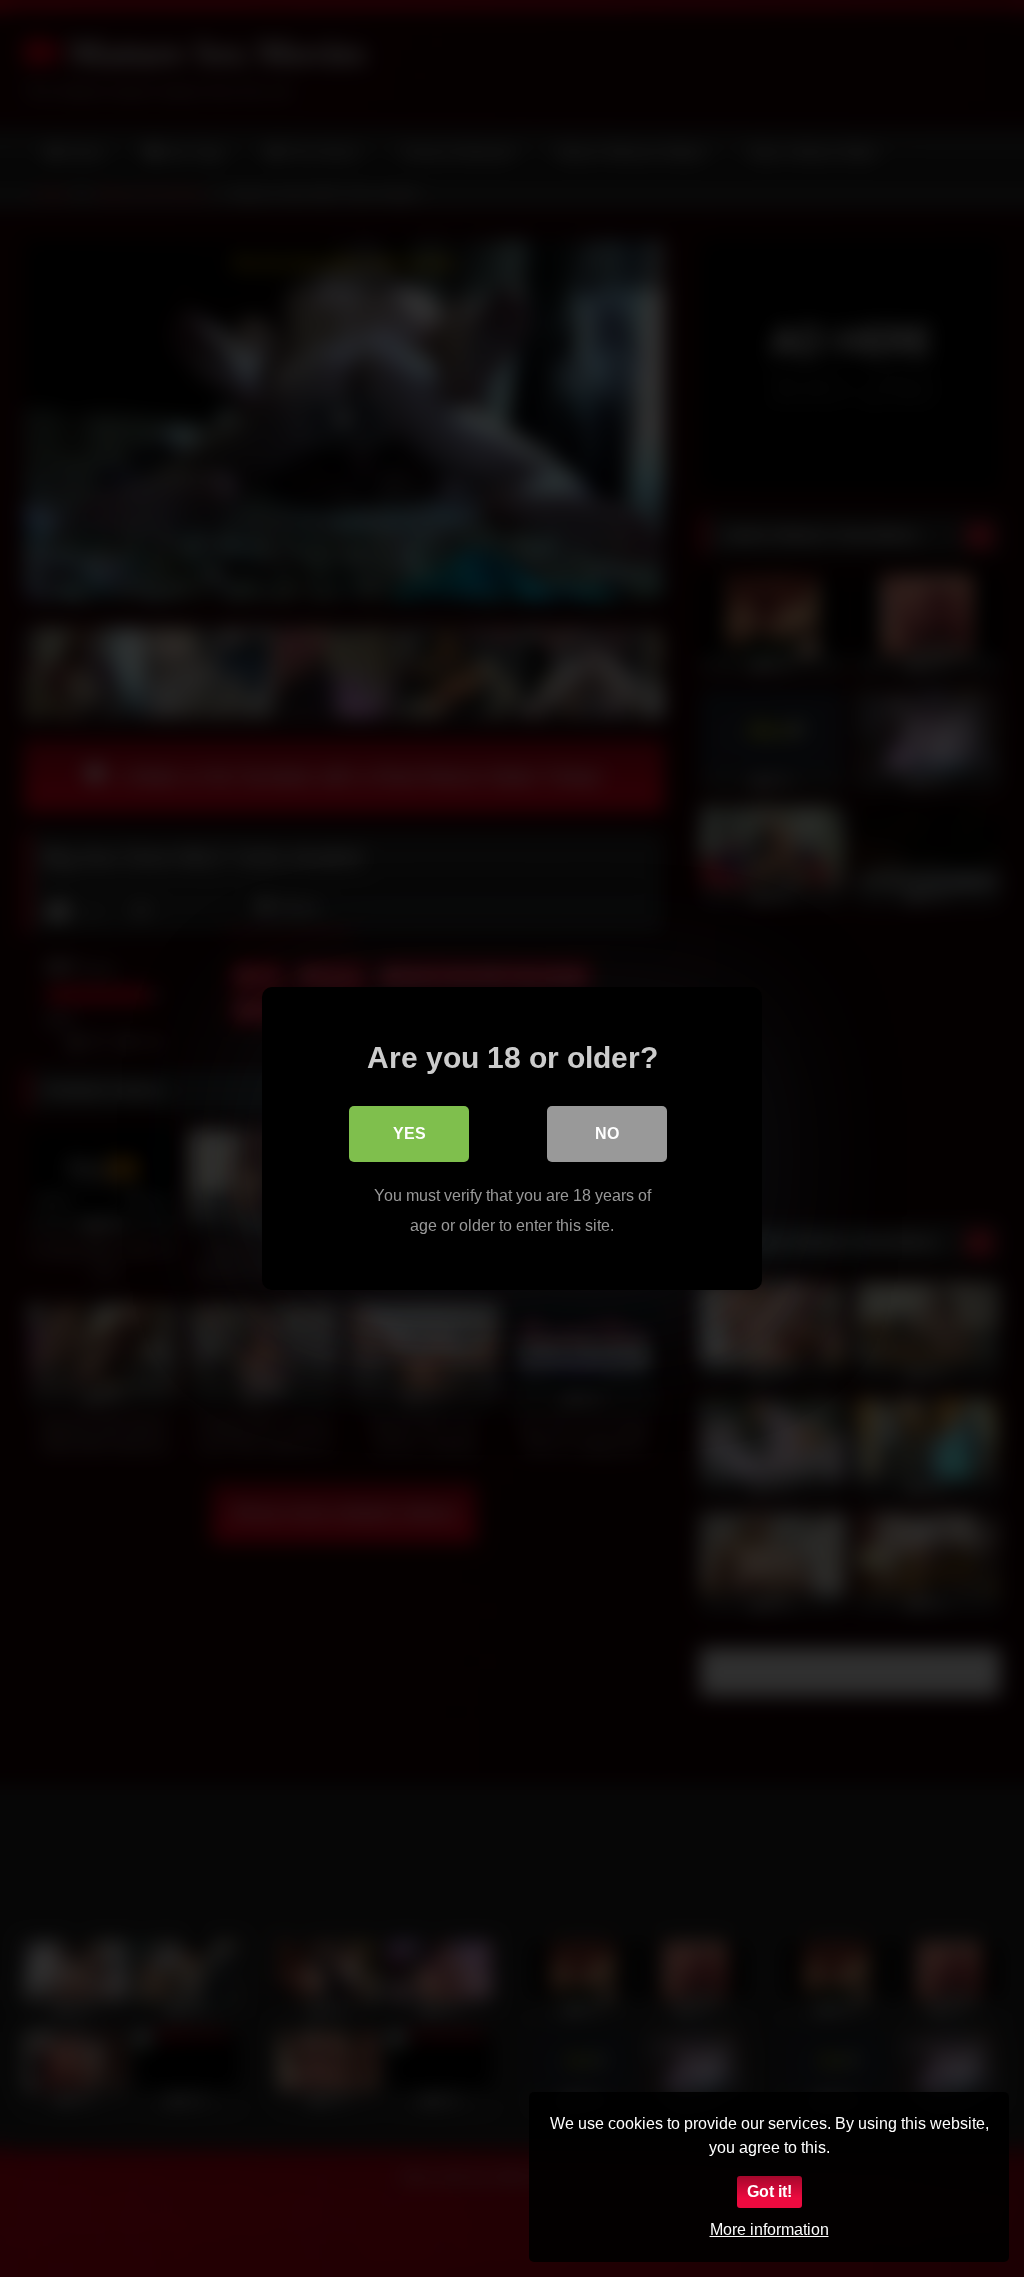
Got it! (769, 2191)
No (607, 1133)
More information (769, 2229)
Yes (409, 1133)
